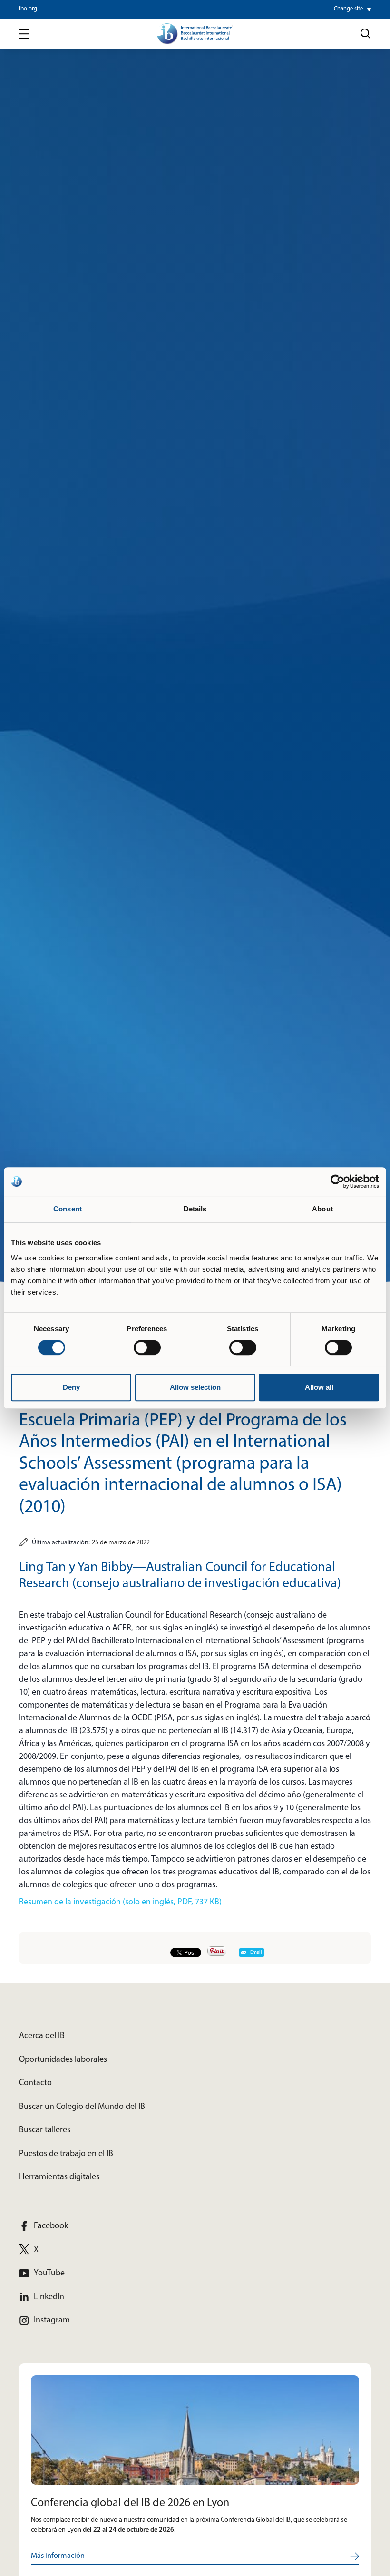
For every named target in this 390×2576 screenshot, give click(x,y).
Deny (71, 1387)
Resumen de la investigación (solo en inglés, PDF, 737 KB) (120, 1903)
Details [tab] (195, 1209)
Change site (348, 9)
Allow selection (195, 1387)
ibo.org (28, 9)
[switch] (147, 1347)
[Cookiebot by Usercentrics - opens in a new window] (337, 1181)
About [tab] (322, 1209)
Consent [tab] (68, 1209)
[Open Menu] (24, 34)
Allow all (319, 1387)
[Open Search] (366, 34)
